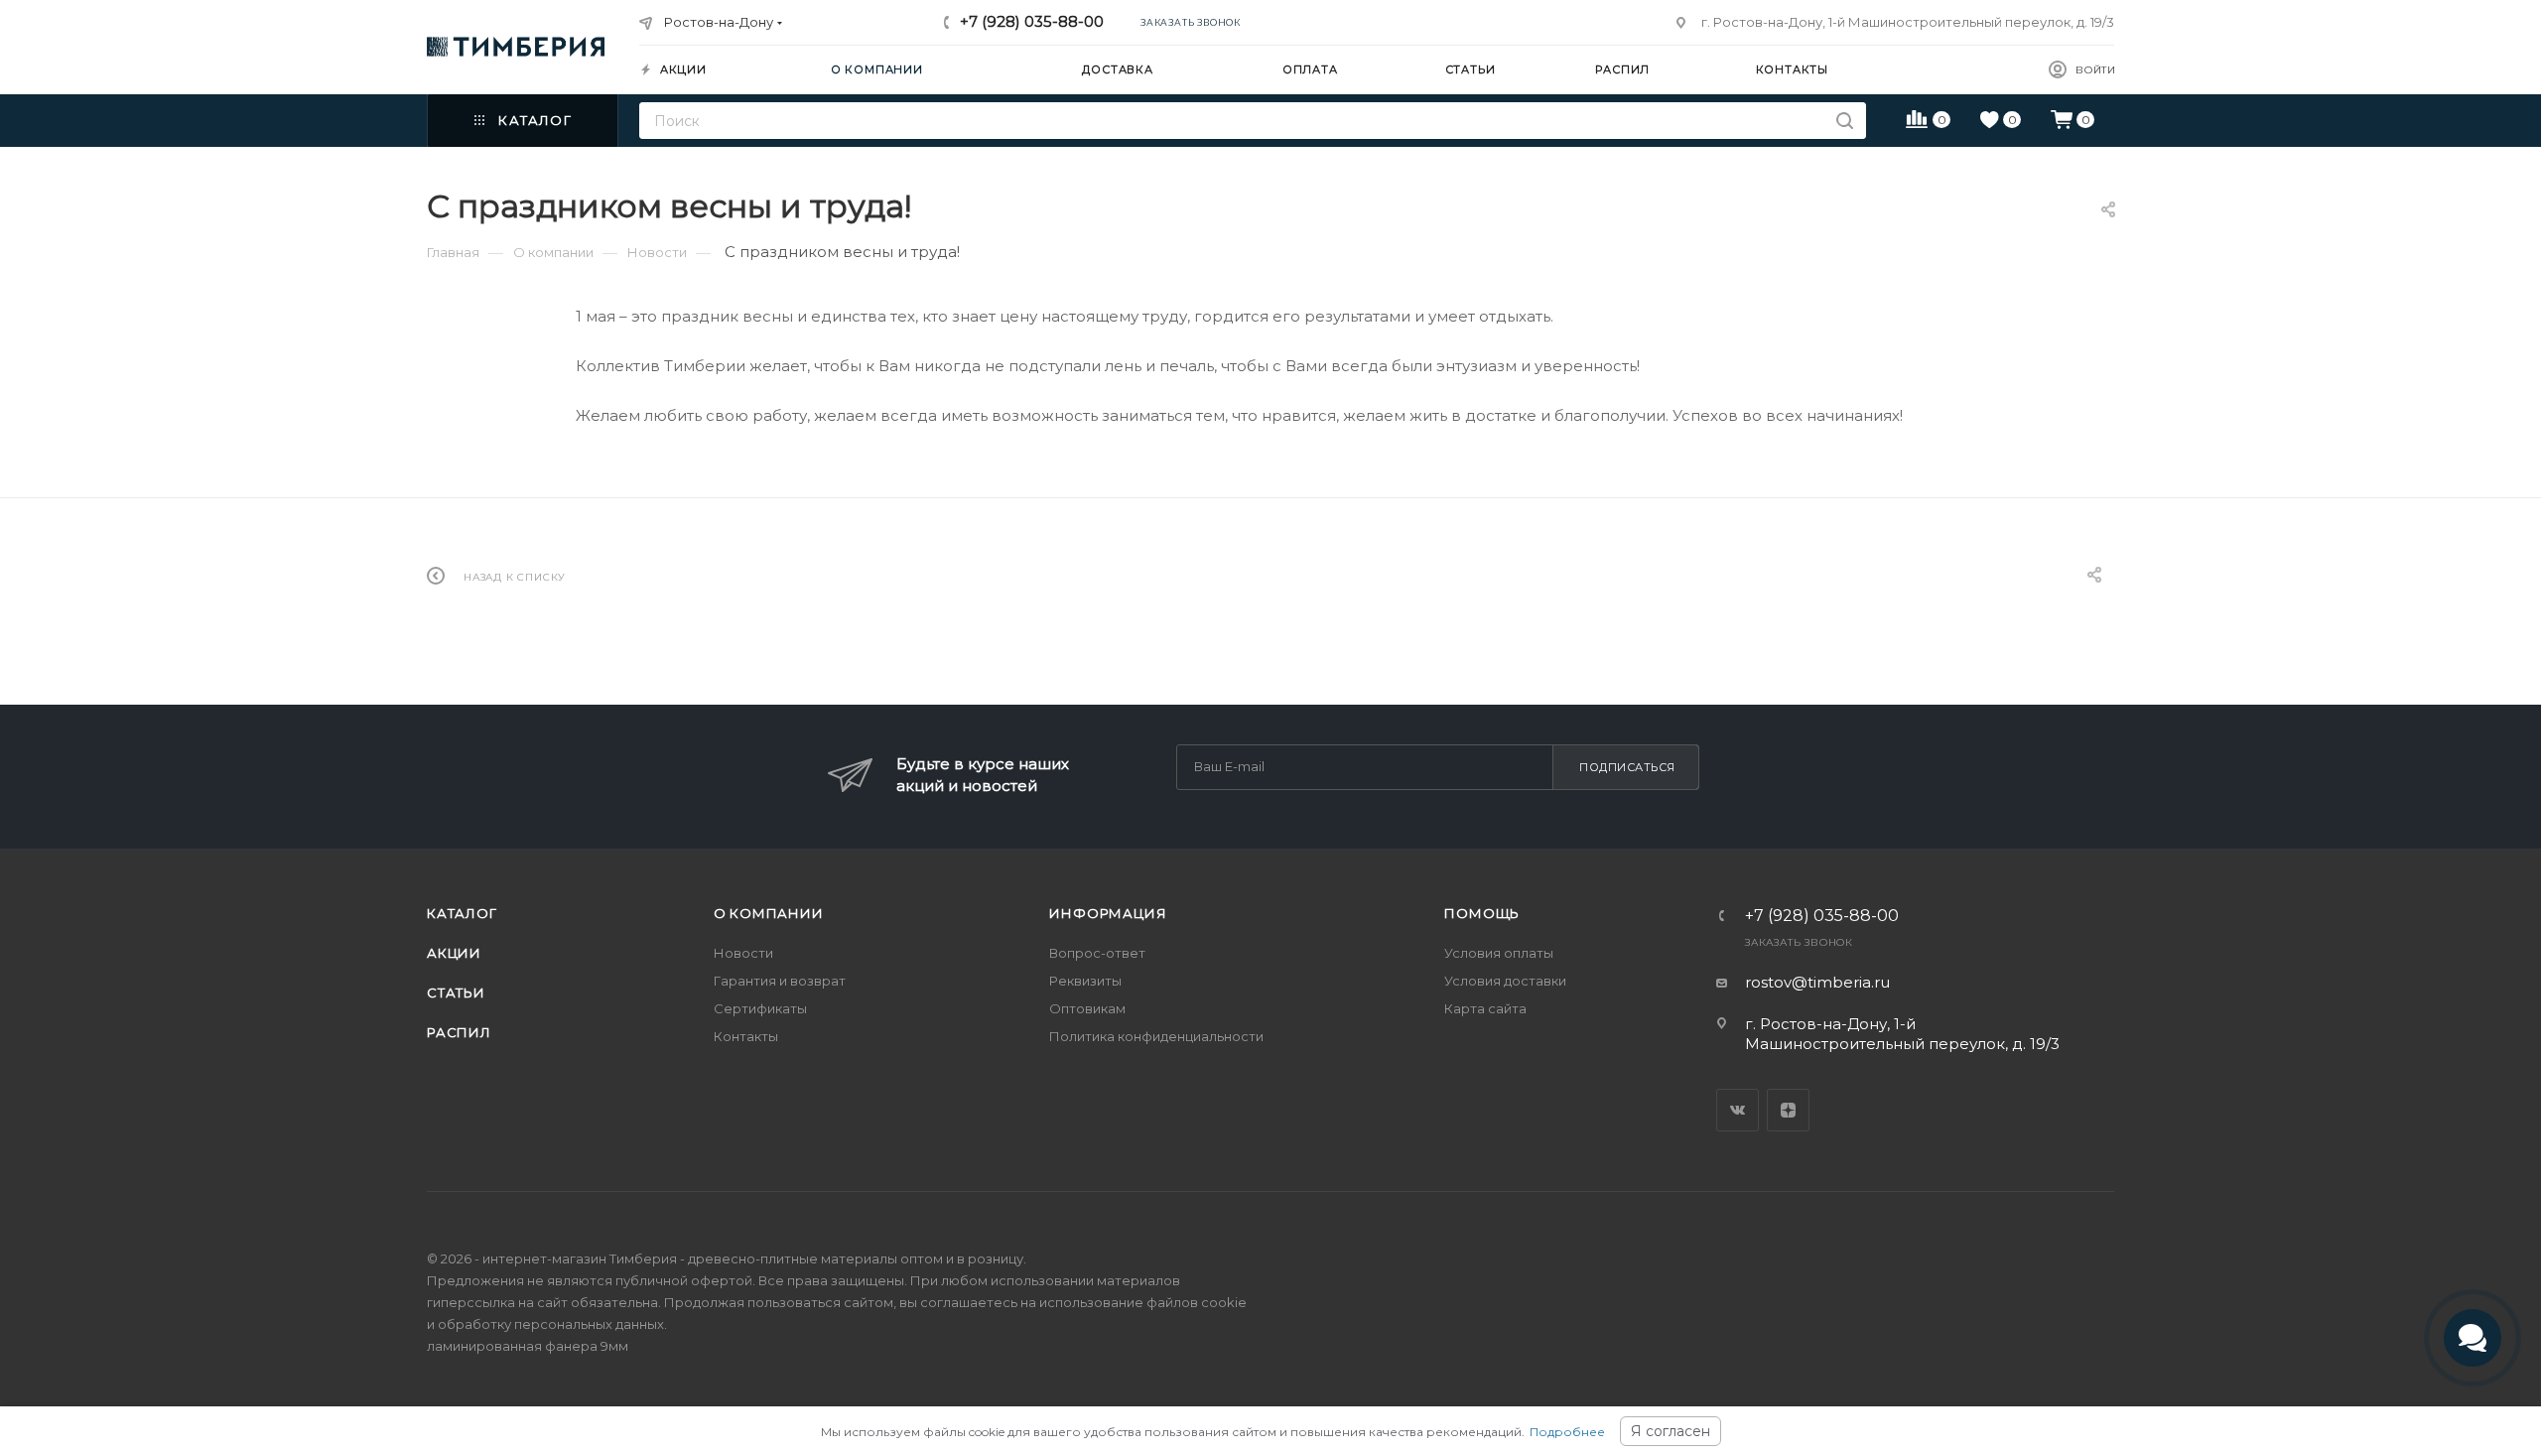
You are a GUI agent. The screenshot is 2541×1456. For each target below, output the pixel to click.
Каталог (462, 913)
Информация (1108, 913)
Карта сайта (1485, 1008)
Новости (743, 953)
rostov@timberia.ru (1817, 982)
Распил (459, 1032)
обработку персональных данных (551, 1324)
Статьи (456, 993)
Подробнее (1567, 1432)
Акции (454, 953)
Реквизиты (1085, 981)
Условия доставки (1505, 981)
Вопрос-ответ (1097, 953)
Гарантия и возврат (780, 981)
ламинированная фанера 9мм (528, 1346)
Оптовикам (1087, 1008)
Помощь (1482, 913)
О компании (769, 913)
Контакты (746, 1036)
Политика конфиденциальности (1156, 1036)
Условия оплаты (1499, 953)
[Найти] (1845, 121)
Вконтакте (1738, 1110)
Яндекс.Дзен (1788, 1110)
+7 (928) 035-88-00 (1032, 21)
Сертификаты (760, 1008)
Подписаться (1627, 767)
